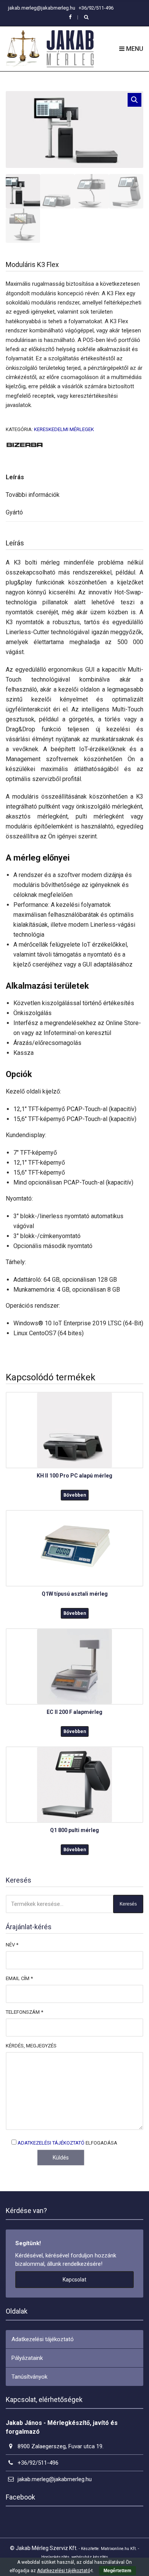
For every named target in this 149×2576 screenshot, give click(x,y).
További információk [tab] (33, 495)
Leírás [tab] (15, 477)
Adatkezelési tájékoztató (51, 2143)
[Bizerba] (25, 444)
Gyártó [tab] (14, 512)
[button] (134, 100)
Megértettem (117, 2571)
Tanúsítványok (29, 2377)
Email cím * (19, 1978)
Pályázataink (27, 2358)
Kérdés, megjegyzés (31, 2046)
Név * (12, 1945)
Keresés (128, 1904)
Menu (134, 49)
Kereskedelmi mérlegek (64, 429)
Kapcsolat (74, 2280)
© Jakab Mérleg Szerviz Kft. (44, 2548)
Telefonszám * (24, 2012)
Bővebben (75, 1495)
